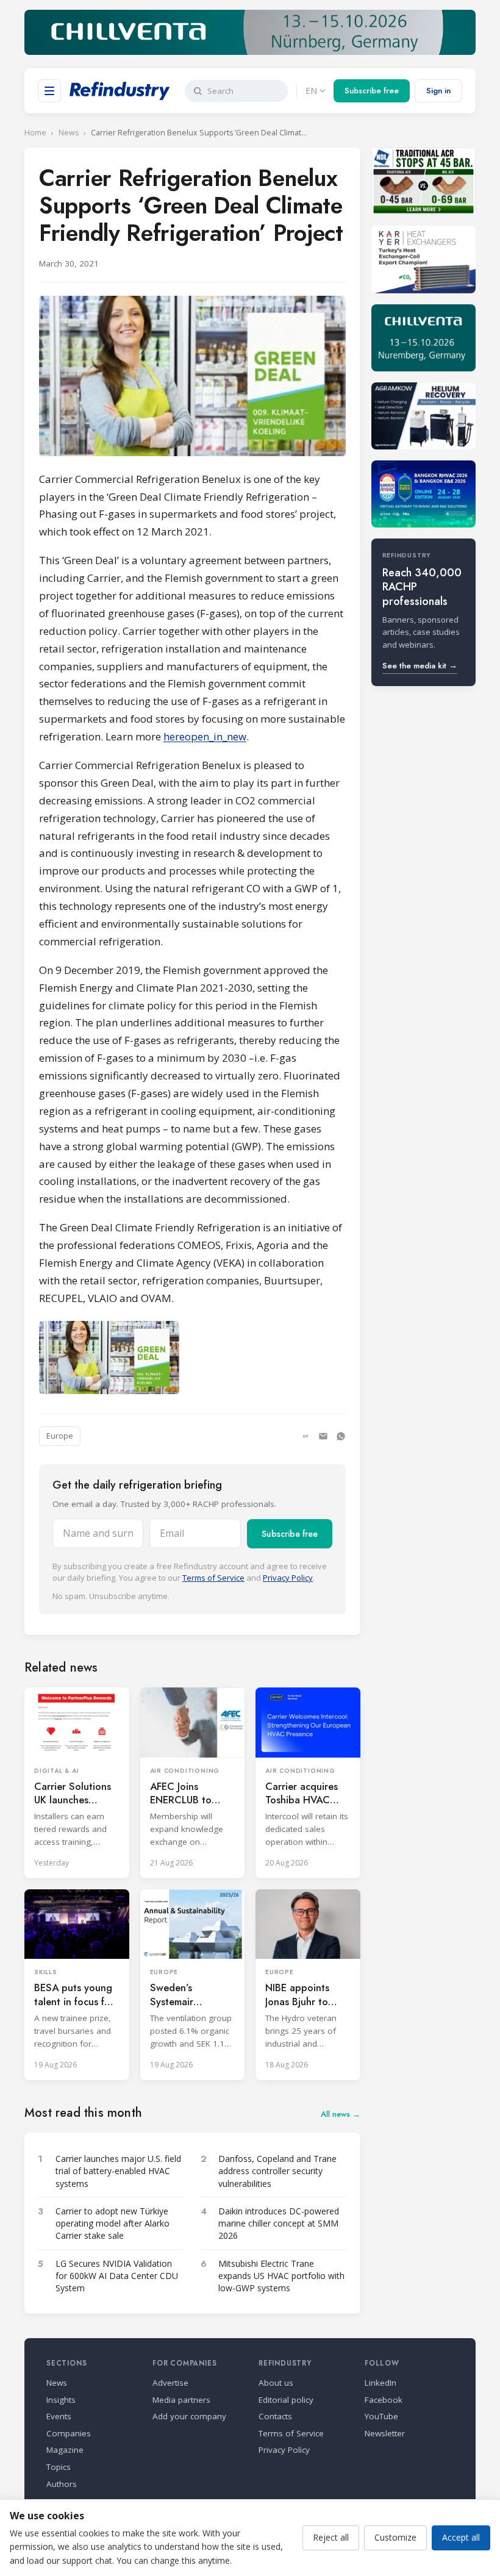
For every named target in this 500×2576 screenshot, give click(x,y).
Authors (62, 2484)
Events (59, 2416)
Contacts (275, 2416)
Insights (61, 2400)
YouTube (381, 2416)
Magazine (65, 2450)
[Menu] (49, 91)
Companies (69, 2433)
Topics (59, 2467)
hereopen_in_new (205, 736)
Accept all (461, 2537)
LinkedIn (380, 2383)
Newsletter (385, 2433)
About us (276, 2383)
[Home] (120, 91)
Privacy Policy (288, 1578)
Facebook (384, 2400)
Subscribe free (372, 91)
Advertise (170, 2383)
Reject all (331, 2537)
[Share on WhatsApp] (341, 1436)
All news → (341, 2114)
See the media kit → (420, 666)
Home (35, 133)
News (69, 133)
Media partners (181, 2400)
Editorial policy (286, 2400)
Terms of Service (213, 1578)
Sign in (438, 91)
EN (311, 91)
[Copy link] (305, 1436)
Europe (60, 1436)
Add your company (189, 2416)
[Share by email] (323, 1436)
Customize (395, 2537)
